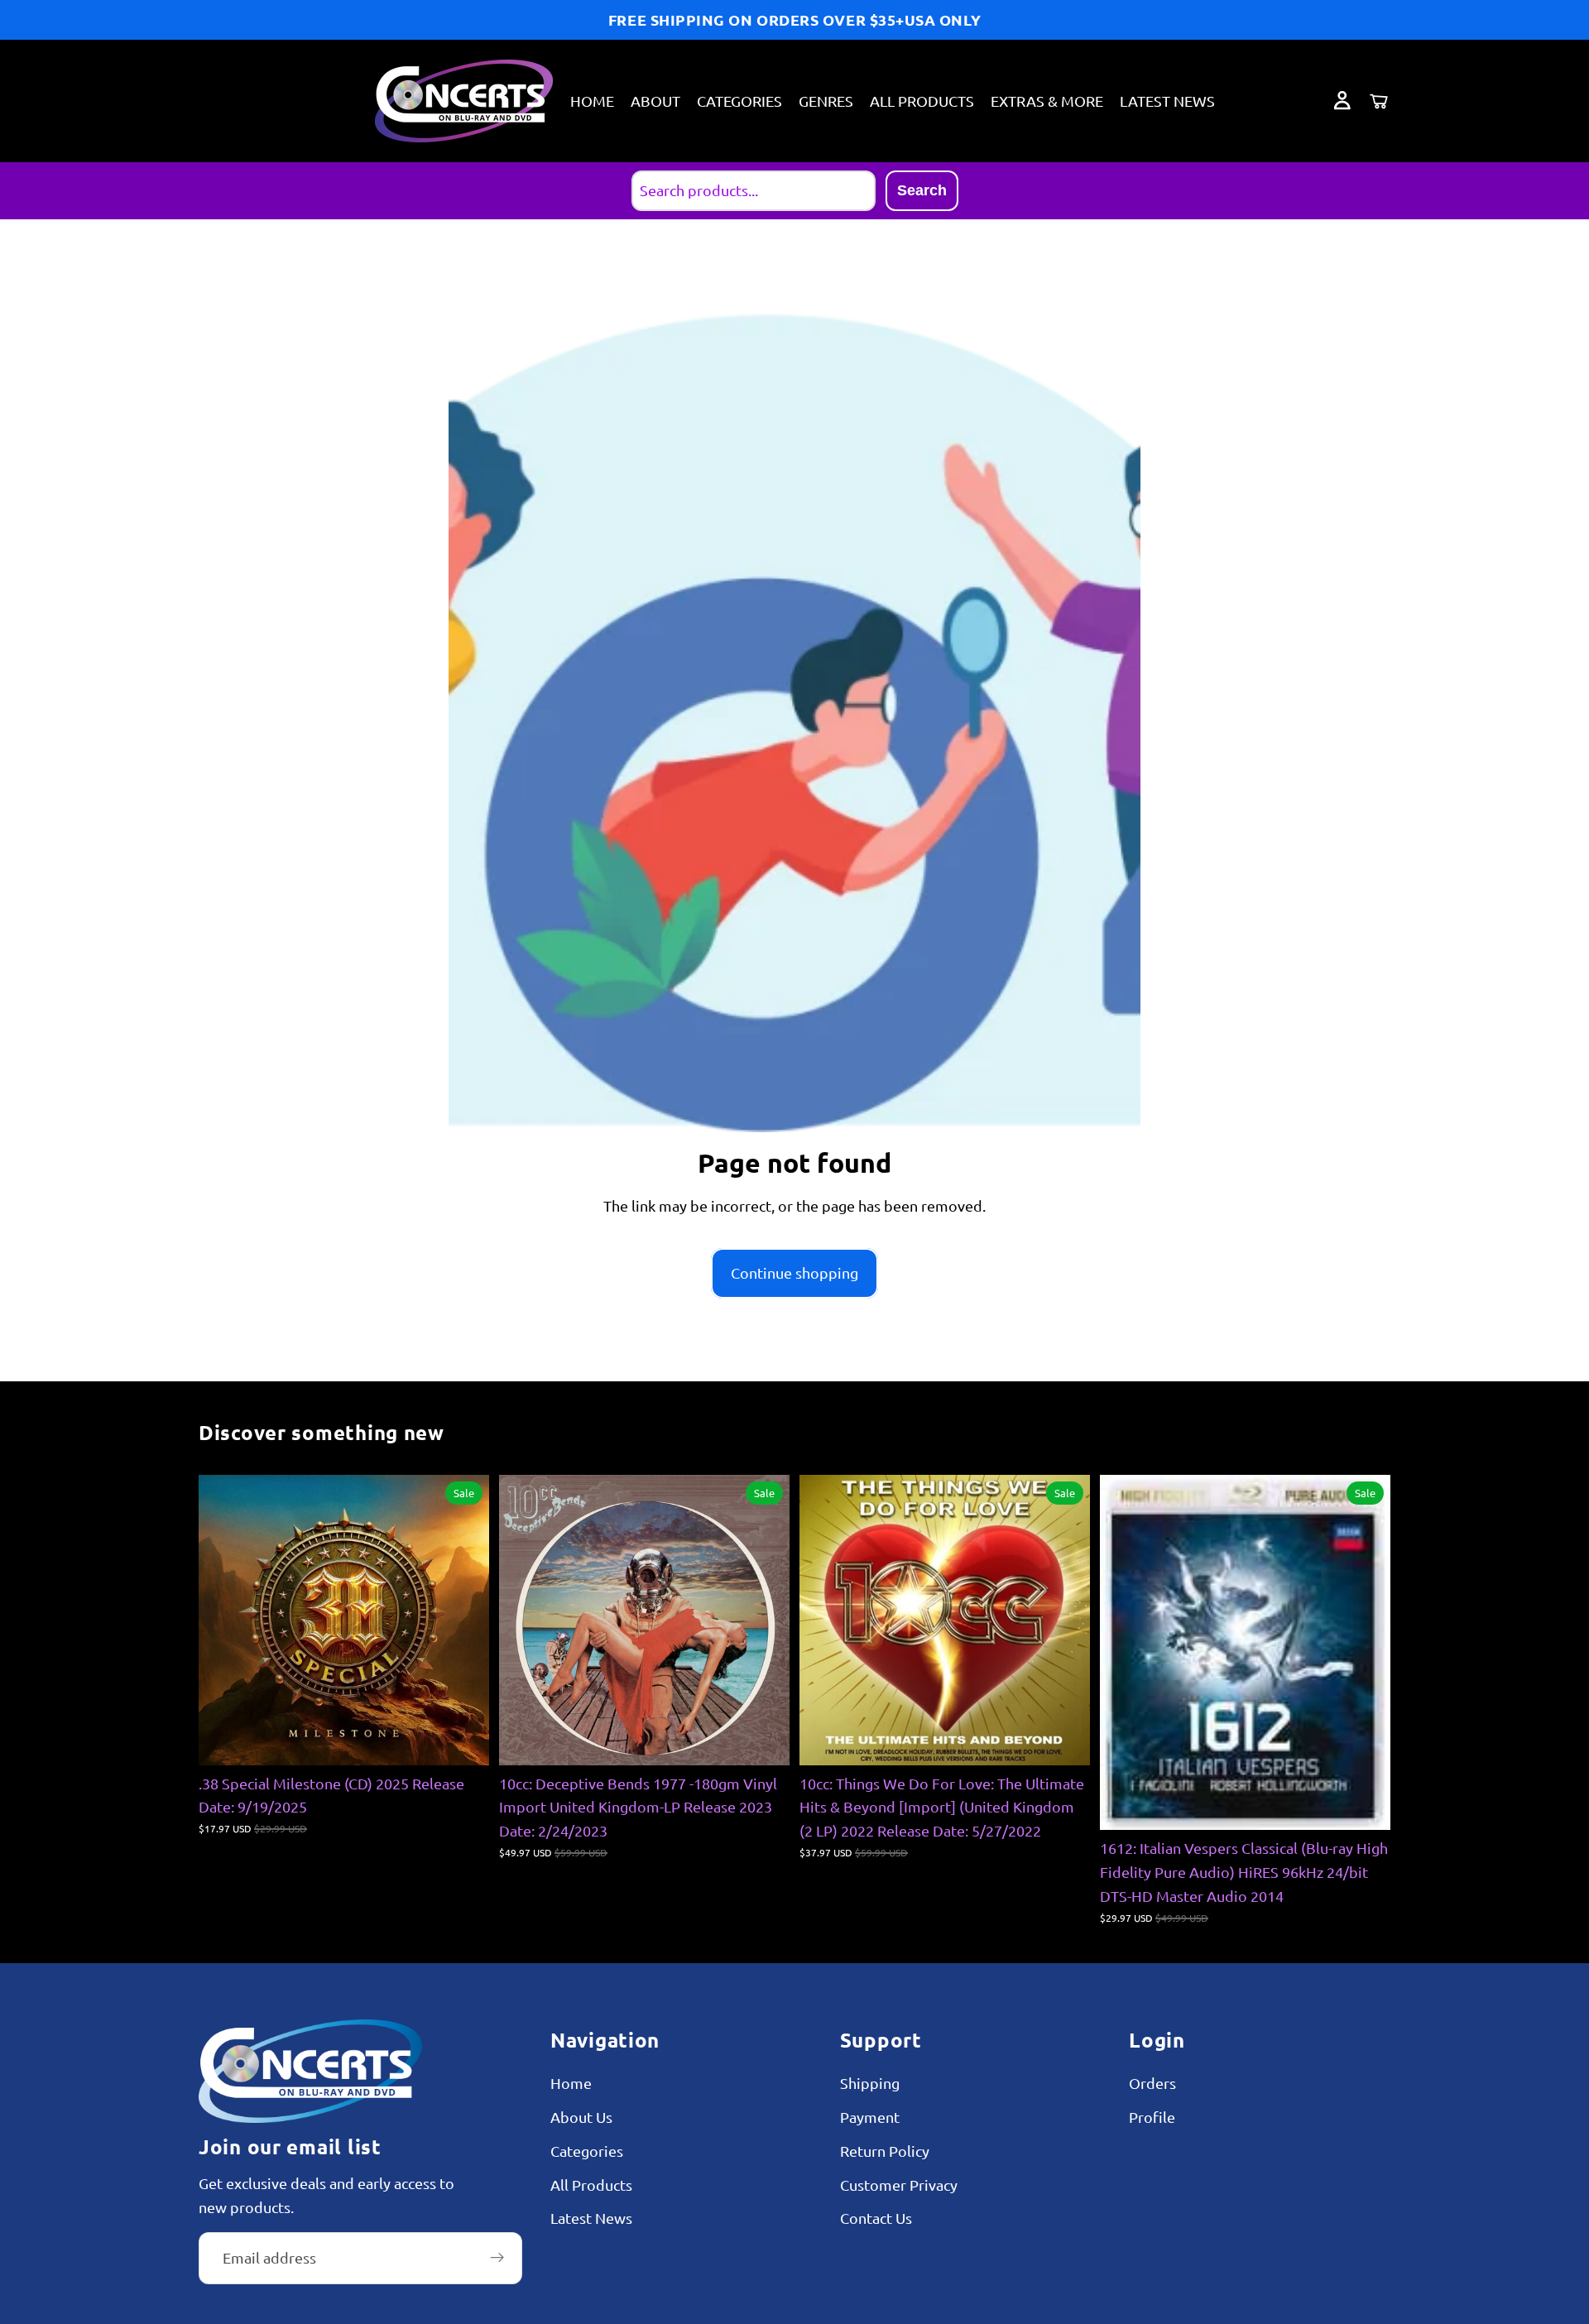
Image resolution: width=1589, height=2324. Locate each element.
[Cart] (1379, 101)
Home (571, 2083)
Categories (587, 2151)
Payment (870, 2117)
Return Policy (885, 2151)
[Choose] (1064, 1740)
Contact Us (876, 2218)
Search (922, 190)
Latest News (591, 2218)
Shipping (870, 2083)
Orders (1152, 2083)
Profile (1152, 2117)
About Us (581, 2117)
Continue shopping (794, 1272)
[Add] (463, 1740)
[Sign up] (497, 2258)
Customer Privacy (899, 2185)
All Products (591, 2185)
